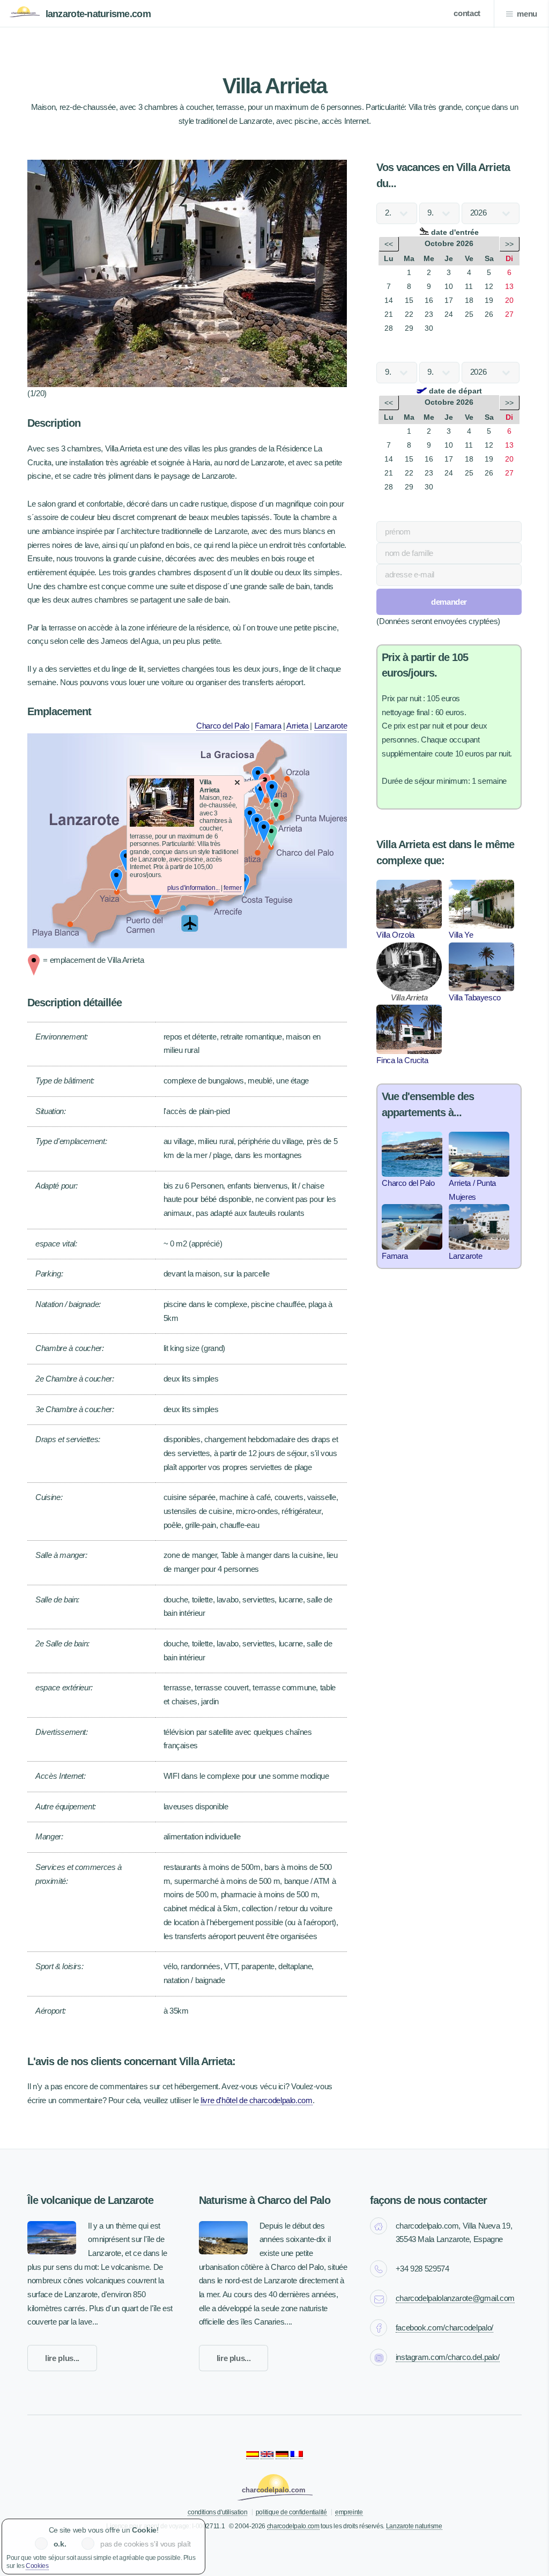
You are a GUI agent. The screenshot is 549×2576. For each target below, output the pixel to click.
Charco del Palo (223, 726)
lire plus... (62, 2358)
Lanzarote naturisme (414, 2526)
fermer (232, 888)
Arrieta (297, 726)
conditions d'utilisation (217, 2512)
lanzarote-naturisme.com (98, 14)
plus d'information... (193, 888)
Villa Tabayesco (475, 998)
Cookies (37, 2566)
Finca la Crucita (402, 1060)
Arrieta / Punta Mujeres (472, 1190)
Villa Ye (461, 935)
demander (449, 602)
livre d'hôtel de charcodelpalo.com (257, 2100)
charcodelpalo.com (293, 2526)
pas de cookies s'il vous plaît (146, 2544)
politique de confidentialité (291, 2512)
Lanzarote (331, 726)
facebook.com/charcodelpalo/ (444, 2328)
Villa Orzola (395, 935)
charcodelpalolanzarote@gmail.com (455, 2298)
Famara (268, 726)
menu (527, 14)
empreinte (349, 2512)
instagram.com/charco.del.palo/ (448, 2357)
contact (467, 13)
